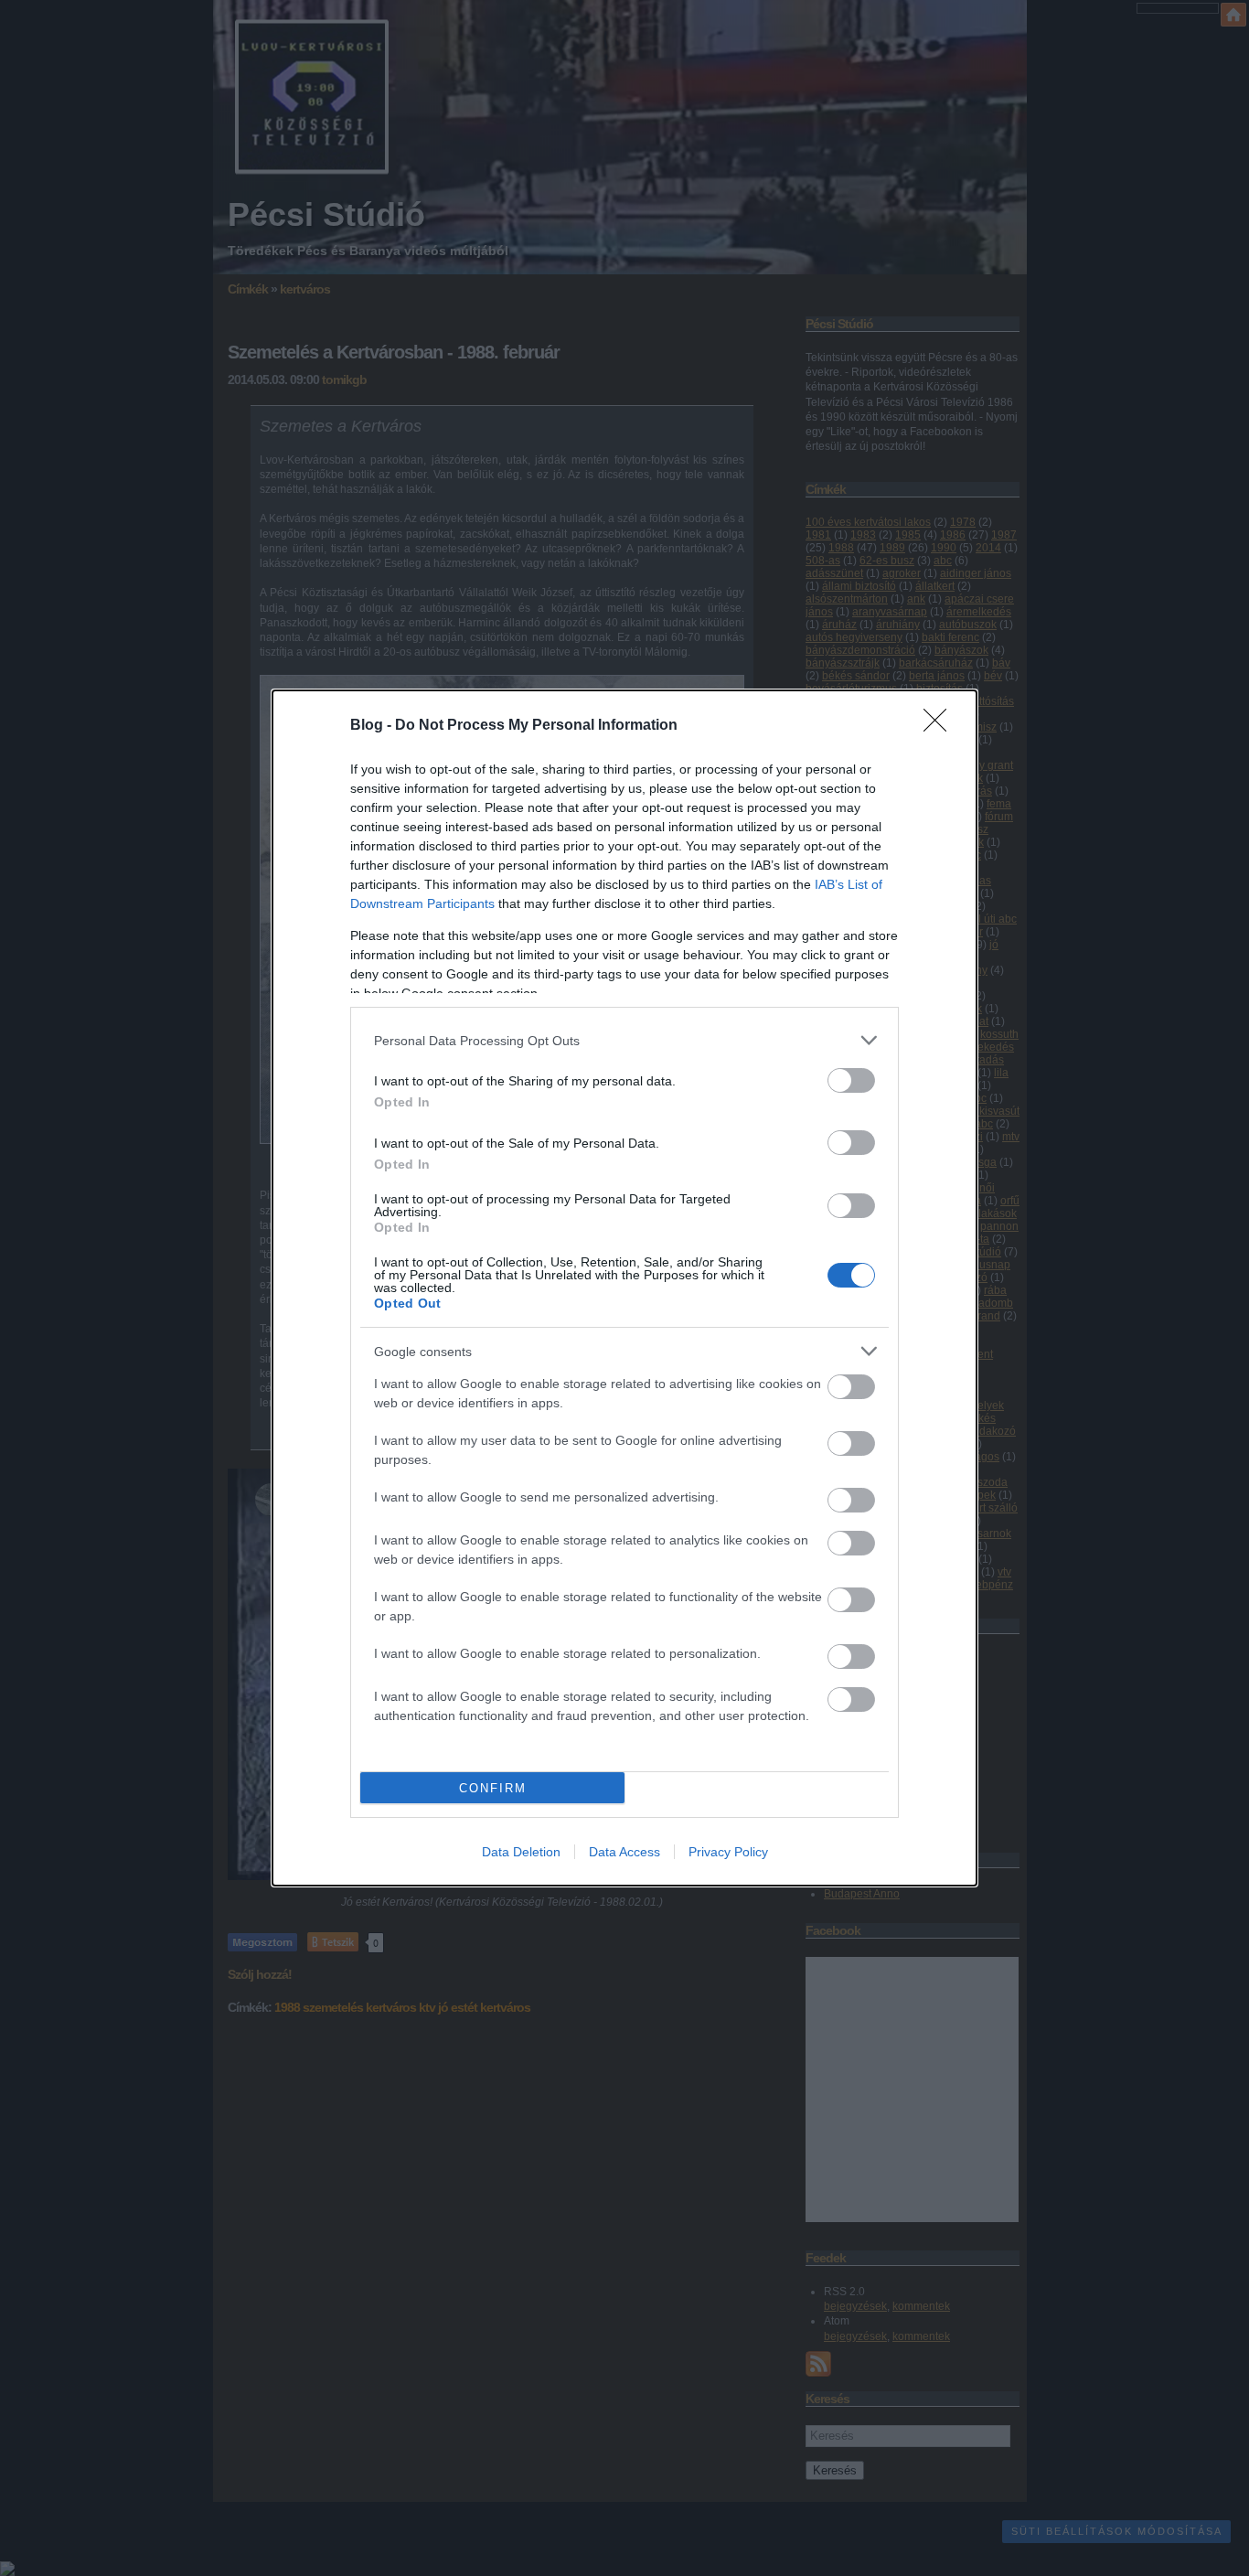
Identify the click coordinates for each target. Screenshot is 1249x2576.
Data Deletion (521, 1852)
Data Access (624, 1852)
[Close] (941, 726)
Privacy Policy (728, 1852)
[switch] (851, 1080)
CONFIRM (493, 1788)
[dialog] (624, 1288)
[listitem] (624, 1040)
